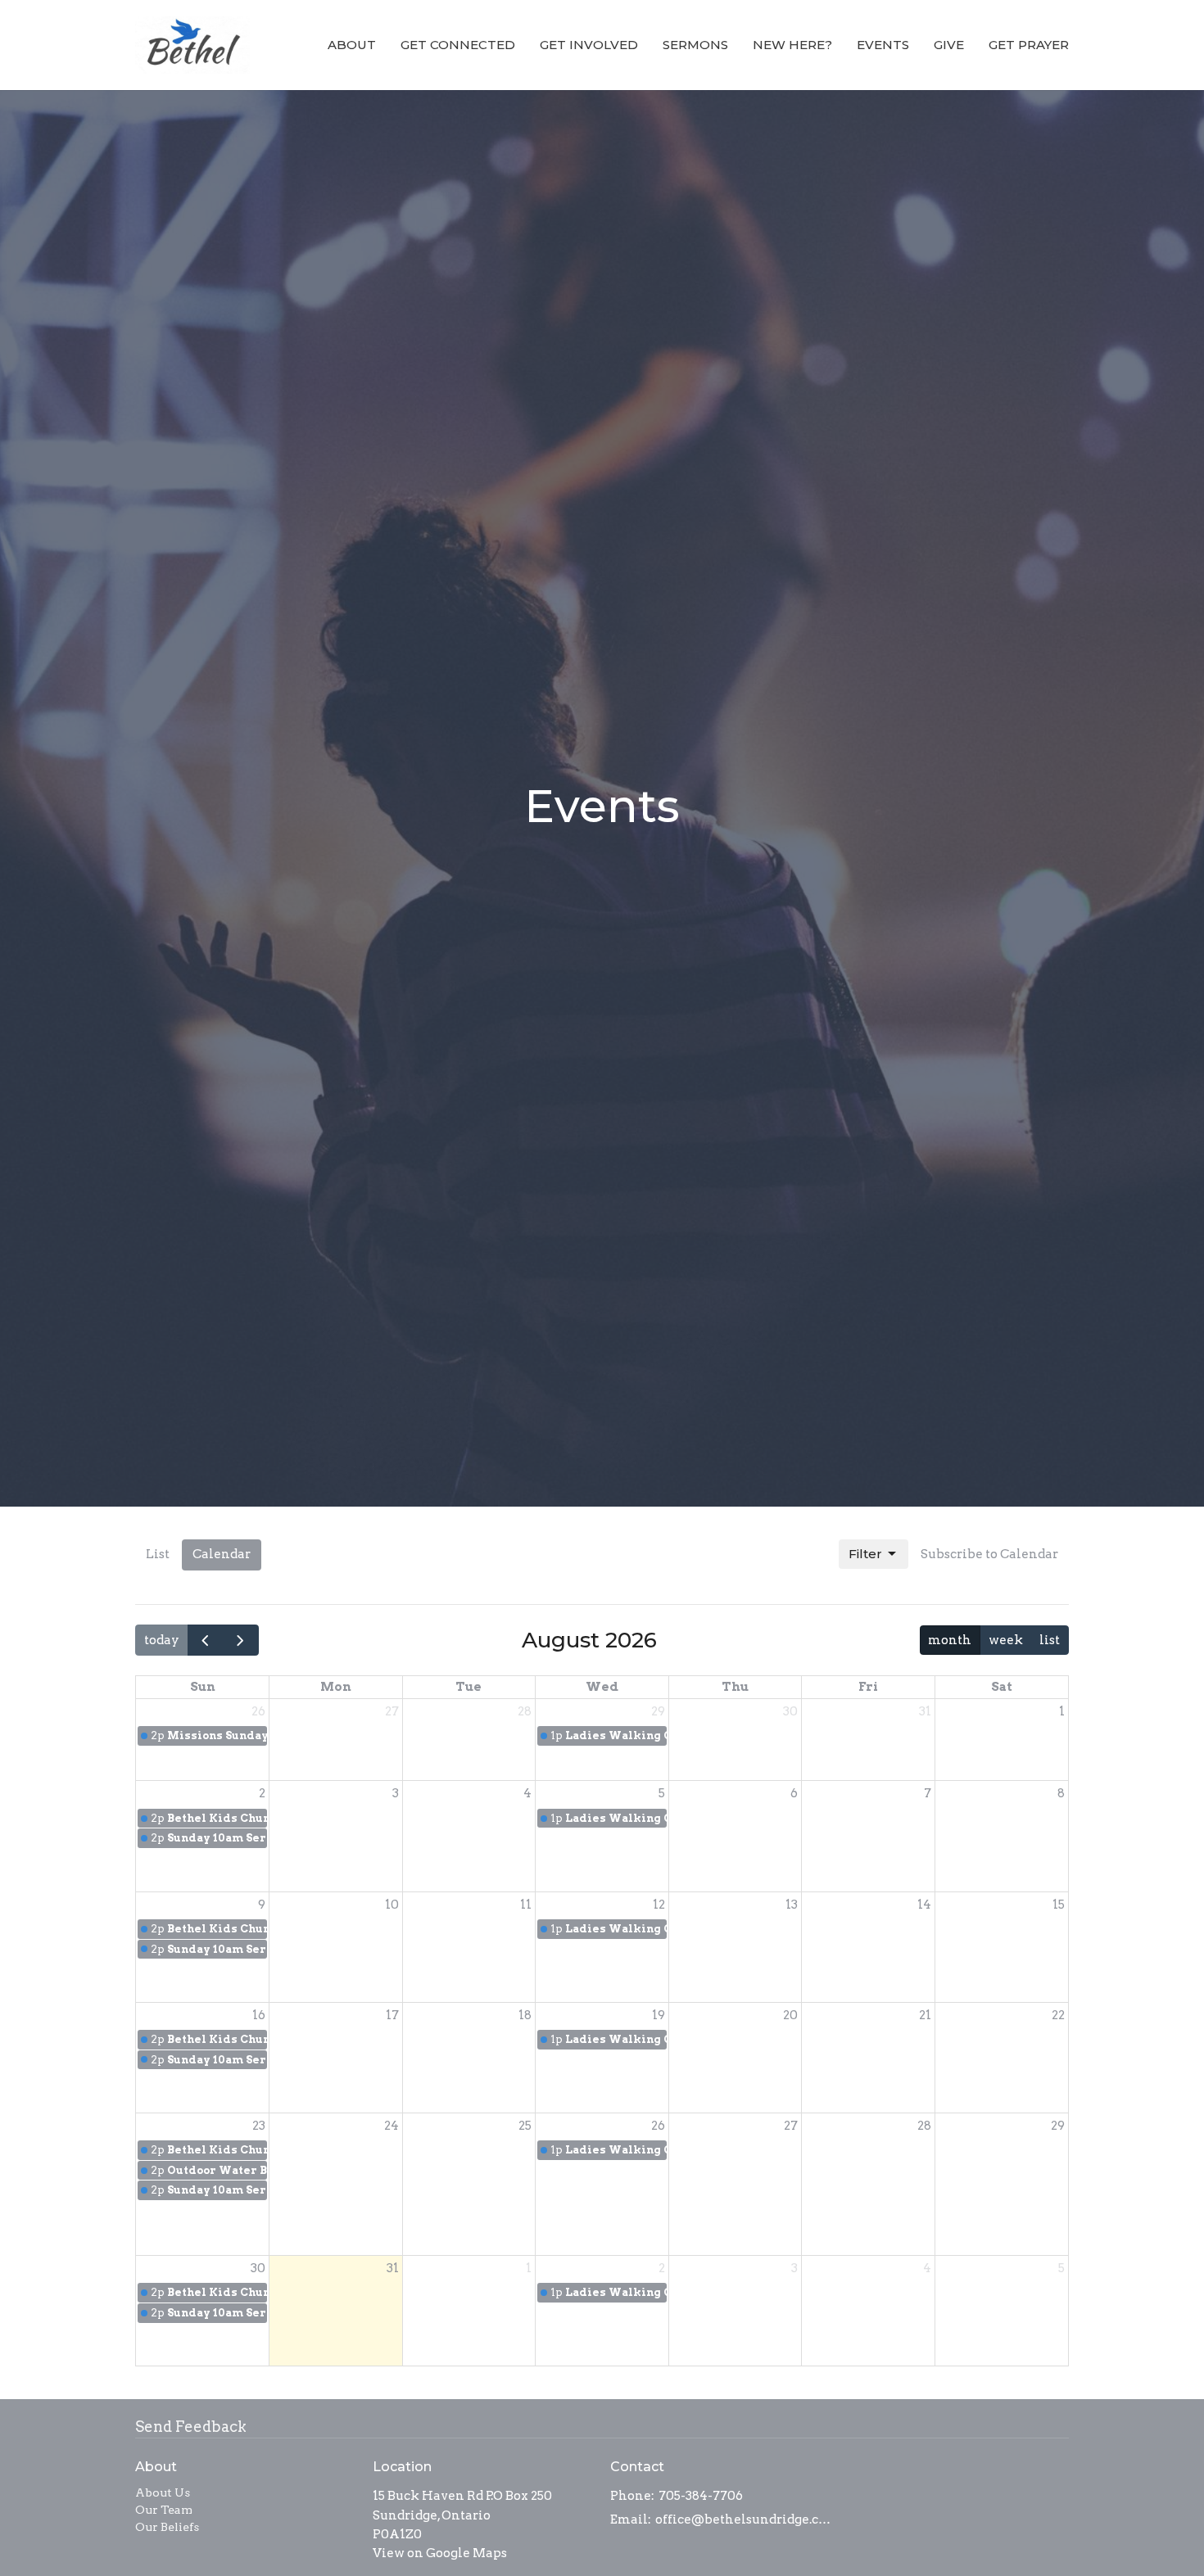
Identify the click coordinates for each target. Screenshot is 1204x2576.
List (158, 1554)
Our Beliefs (167, 2527)
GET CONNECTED (458, 45)
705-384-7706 (701, 2496)
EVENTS (883, 45)
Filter (865, 1554)
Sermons (695, 45)
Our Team (164, 2510)
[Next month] (241, 1640)
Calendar (222, 1554)
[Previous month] (206, 1640)
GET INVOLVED (589, 45)
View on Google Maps (440, 2553)
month (950, 1640)
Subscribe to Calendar (989, 1554)
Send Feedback (191, 2427)
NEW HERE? (792, 45)
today (162, 1640)
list (1050, 1640)
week (1006, 1640)
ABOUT (352, 45)
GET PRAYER (1029, 45)
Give (949, 45)
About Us (163, 2492)
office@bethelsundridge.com (743, 2520)
